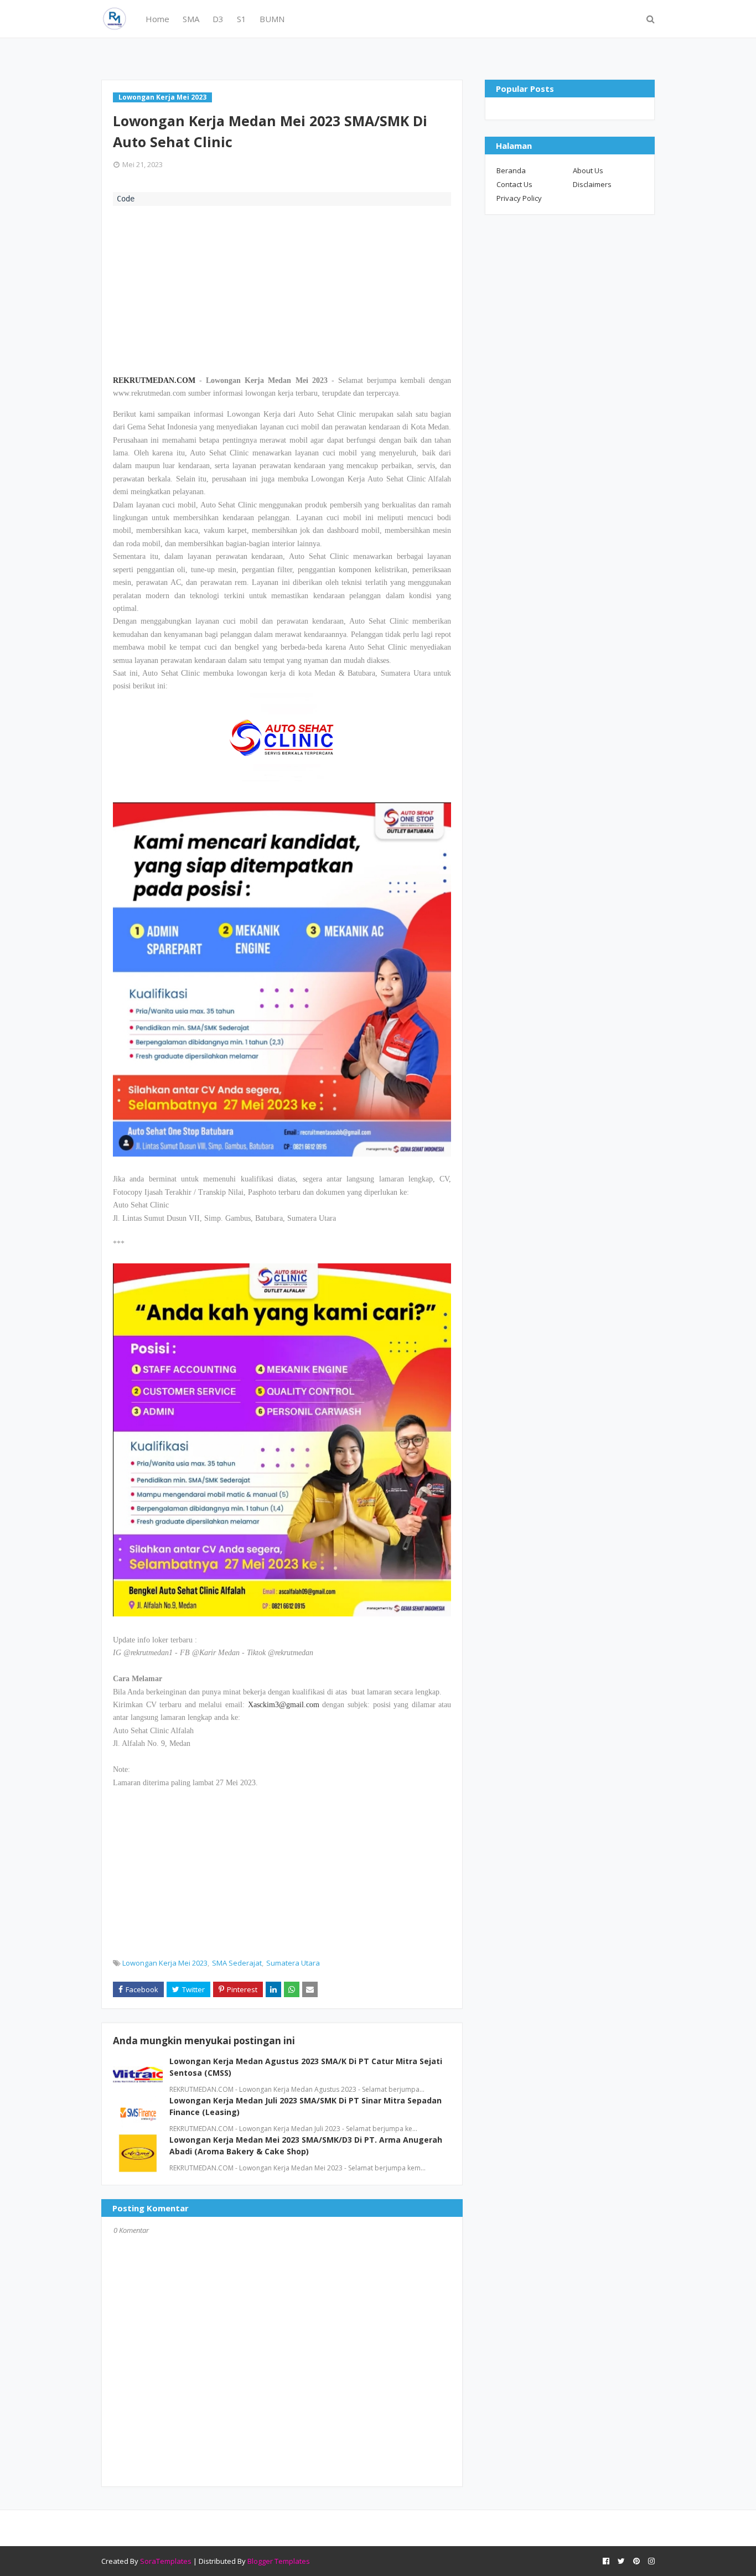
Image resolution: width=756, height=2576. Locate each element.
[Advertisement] (282, 289)
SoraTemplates (166, 2561)
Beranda (511, 170)
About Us (588, 170)
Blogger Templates (279, 2561)
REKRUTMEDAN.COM (154, 380)
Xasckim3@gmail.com (284, 1705)
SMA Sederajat (237, 1963)
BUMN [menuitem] (272, 19)
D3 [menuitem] (218, 19)
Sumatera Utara (293, 1963)
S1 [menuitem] (242, 19)
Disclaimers (592, 184)
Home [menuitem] (157, 19)
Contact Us (514, 184)
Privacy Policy (519, 198)
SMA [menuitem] (191, 19)
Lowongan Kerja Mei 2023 (165, 1963)
